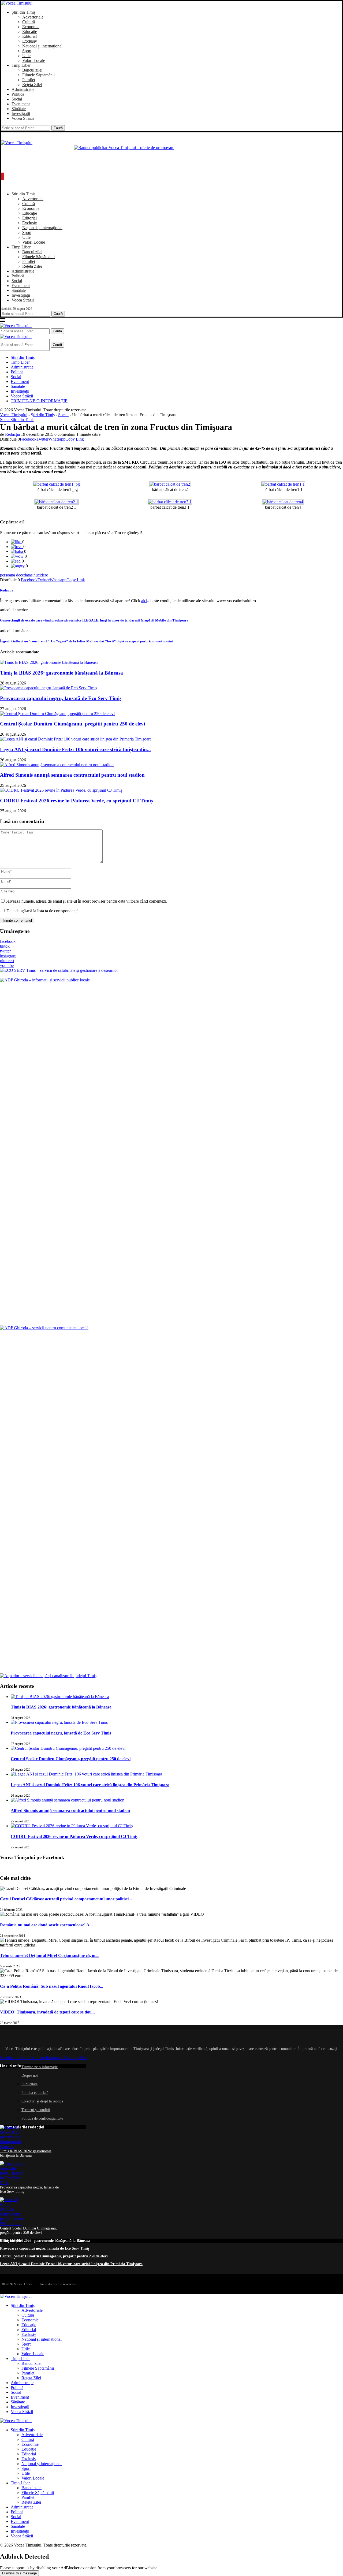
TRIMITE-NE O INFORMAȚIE (39, 401)
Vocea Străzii (23, 118)
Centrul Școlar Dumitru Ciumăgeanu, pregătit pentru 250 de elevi (72, 724)
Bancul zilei (32, 70)
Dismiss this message (19, 2573)
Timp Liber (21, 65)
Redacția (12, 434)
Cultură (29, 22)
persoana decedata (15, 575)
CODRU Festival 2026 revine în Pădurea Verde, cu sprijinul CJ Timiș (76, 801)
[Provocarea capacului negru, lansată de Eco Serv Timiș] (49, 688)
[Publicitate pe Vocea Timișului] (171, 157)
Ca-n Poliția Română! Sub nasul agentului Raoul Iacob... (52, 1986)
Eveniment (21, 104)
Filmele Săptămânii (38, 75)
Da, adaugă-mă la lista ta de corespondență (42, 911)
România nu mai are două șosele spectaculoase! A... (46, 1925)
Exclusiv (30, 41)
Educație (30, 31)
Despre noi (30, 2076)
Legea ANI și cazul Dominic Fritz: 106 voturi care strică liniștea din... (75, 749)
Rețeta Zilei (32, 85)
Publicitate (29, 2084)
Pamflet (29, 80)
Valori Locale (34, 60)
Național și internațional (42, 46)
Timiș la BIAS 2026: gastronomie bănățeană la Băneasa (61, 673)
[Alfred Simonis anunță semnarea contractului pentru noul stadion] (57, 765)
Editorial (29, 36)
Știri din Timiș (23, 12)
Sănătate (19, 109)
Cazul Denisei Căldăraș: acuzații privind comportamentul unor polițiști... (66, 1899)
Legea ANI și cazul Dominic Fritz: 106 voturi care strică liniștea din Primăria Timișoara (90, 1785)
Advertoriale (33, 17)
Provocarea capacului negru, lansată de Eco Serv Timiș (61, 698)
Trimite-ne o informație (40, 2067)
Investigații (21, 113)
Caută (58, 128)
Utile (26, 56)
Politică (18, 94)
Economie (31, 27)
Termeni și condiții (36, 2110)
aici (144, 601)
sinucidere (39, 575)
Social (17, 99)
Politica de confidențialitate (42, 2118)
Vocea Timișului (14, 415)
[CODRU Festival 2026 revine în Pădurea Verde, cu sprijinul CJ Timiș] (61, 790)
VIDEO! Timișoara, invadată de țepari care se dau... (47, 2012)
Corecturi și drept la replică (42, 2101)
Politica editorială (35, 2093)
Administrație (23, 89)
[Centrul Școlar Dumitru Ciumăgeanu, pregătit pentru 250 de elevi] (57, 714)
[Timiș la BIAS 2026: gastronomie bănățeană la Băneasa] (49, 662)
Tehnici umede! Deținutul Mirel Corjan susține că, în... (49, 1955)
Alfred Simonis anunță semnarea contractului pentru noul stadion (72, 775)
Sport (27, 51)
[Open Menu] (2, 176)
